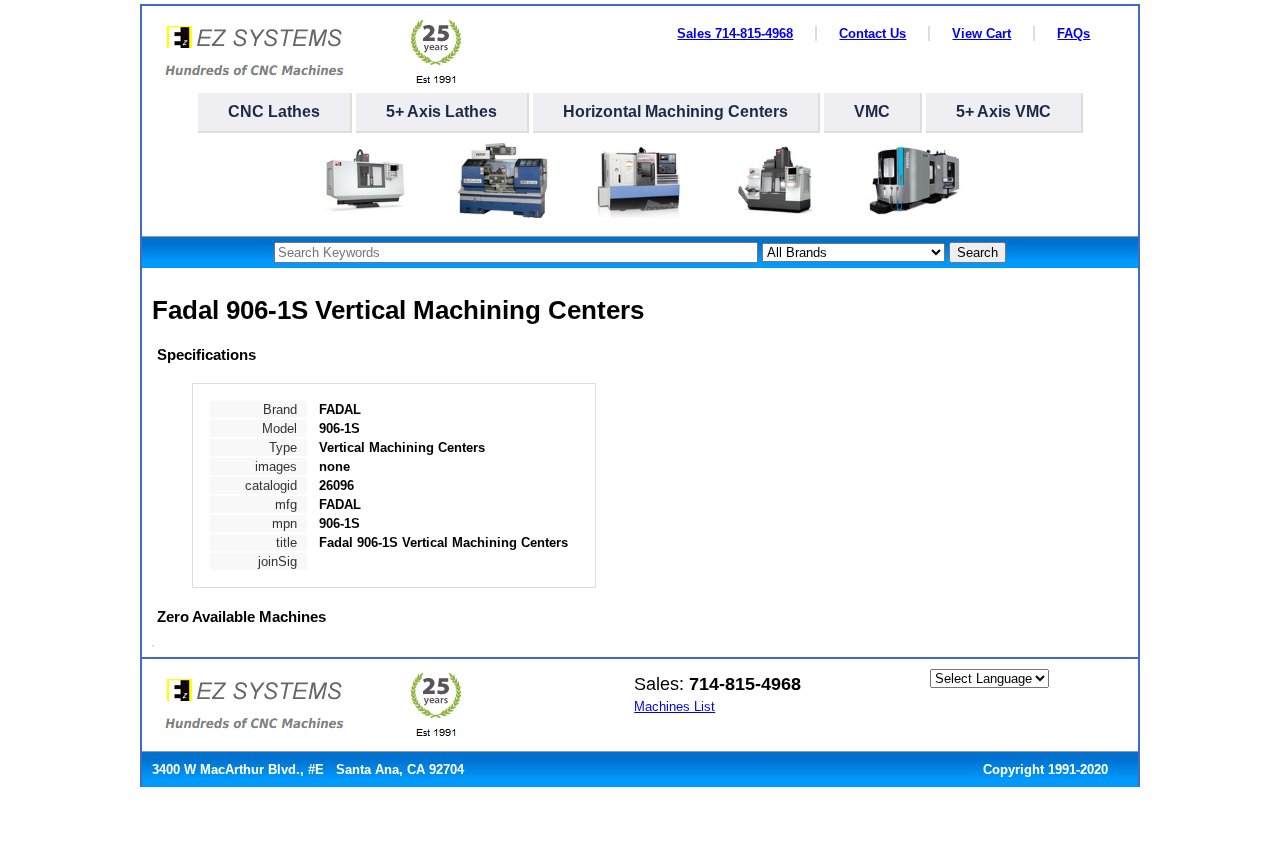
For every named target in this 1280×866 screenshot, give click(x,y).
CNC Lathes (274, 111)
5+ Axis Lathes (441, 111)
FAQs (1073, 33)
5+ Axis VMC (1003, 111)
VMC (872, 111)
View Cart (981, 33)
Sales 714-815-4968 (735, 33)
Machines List (674, 706)
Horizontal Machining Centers (675, 111)
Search (977, 252)
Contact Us (872, 33)
